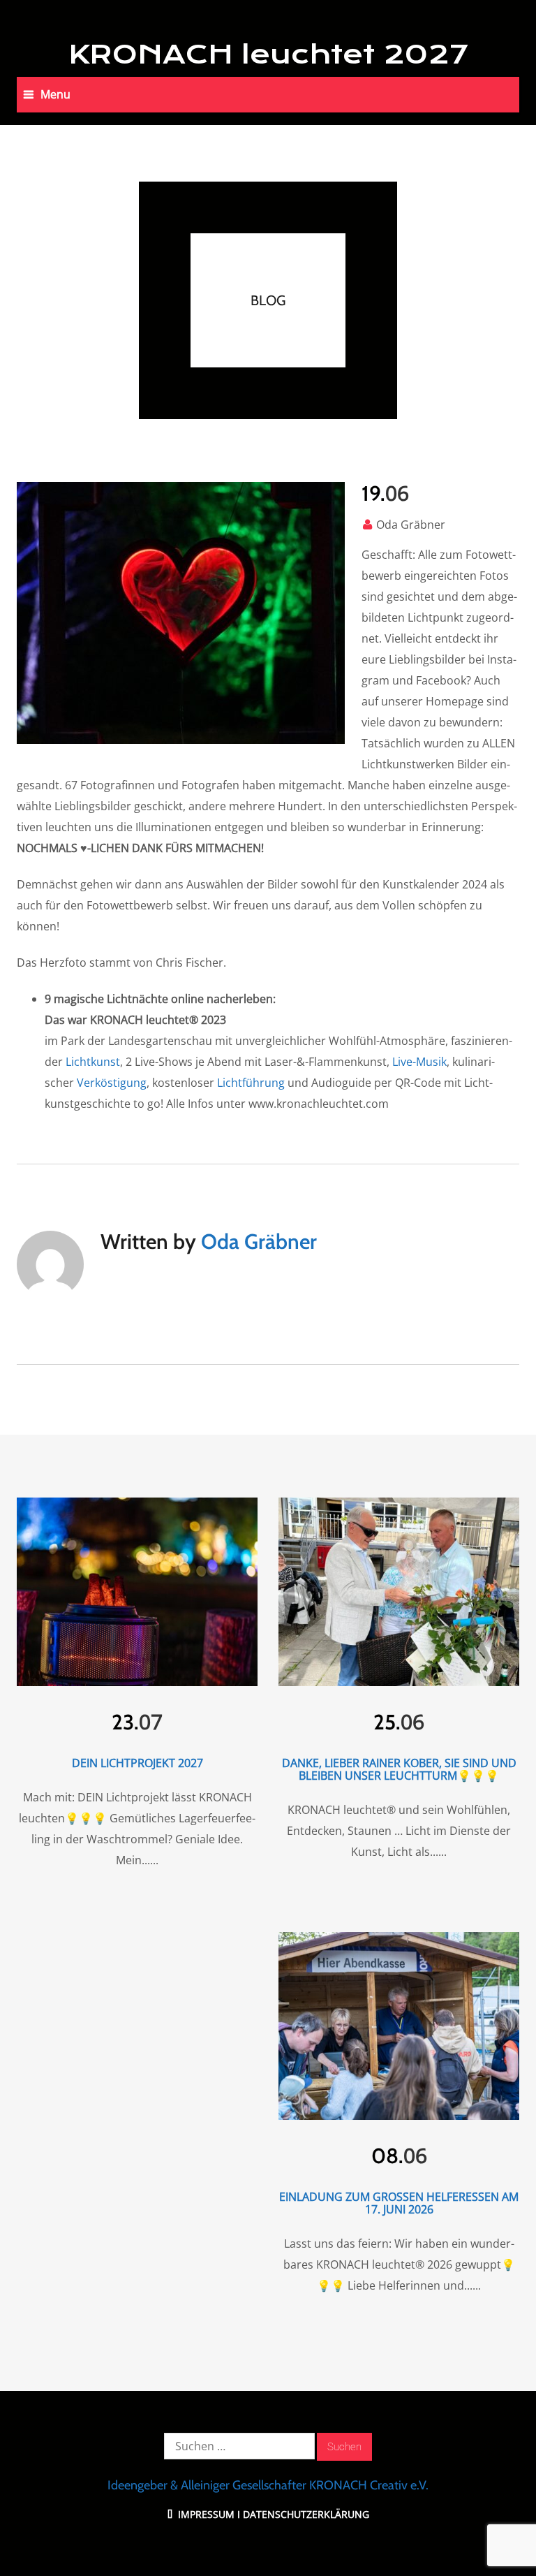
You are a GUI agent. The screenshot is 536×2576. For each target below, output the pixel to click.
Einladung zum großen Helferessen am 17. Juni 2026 (399, 2203)
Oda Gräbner (411, 525)
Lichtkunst (93, 1062)
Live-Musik (419, 1062)
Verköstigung (112, 1083)
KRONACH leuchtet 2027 (268, 54)
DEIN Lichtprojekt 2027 (137, 1763)
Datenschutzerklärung (306, 2514)
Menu (55, 94)
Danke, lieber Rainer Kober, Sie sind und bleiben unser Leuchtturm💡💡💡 (399, 1769)
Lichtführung (251, 1083)
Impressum (205, 2514)
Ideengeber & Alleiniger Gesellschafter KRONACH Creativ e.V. (268, 2485)
